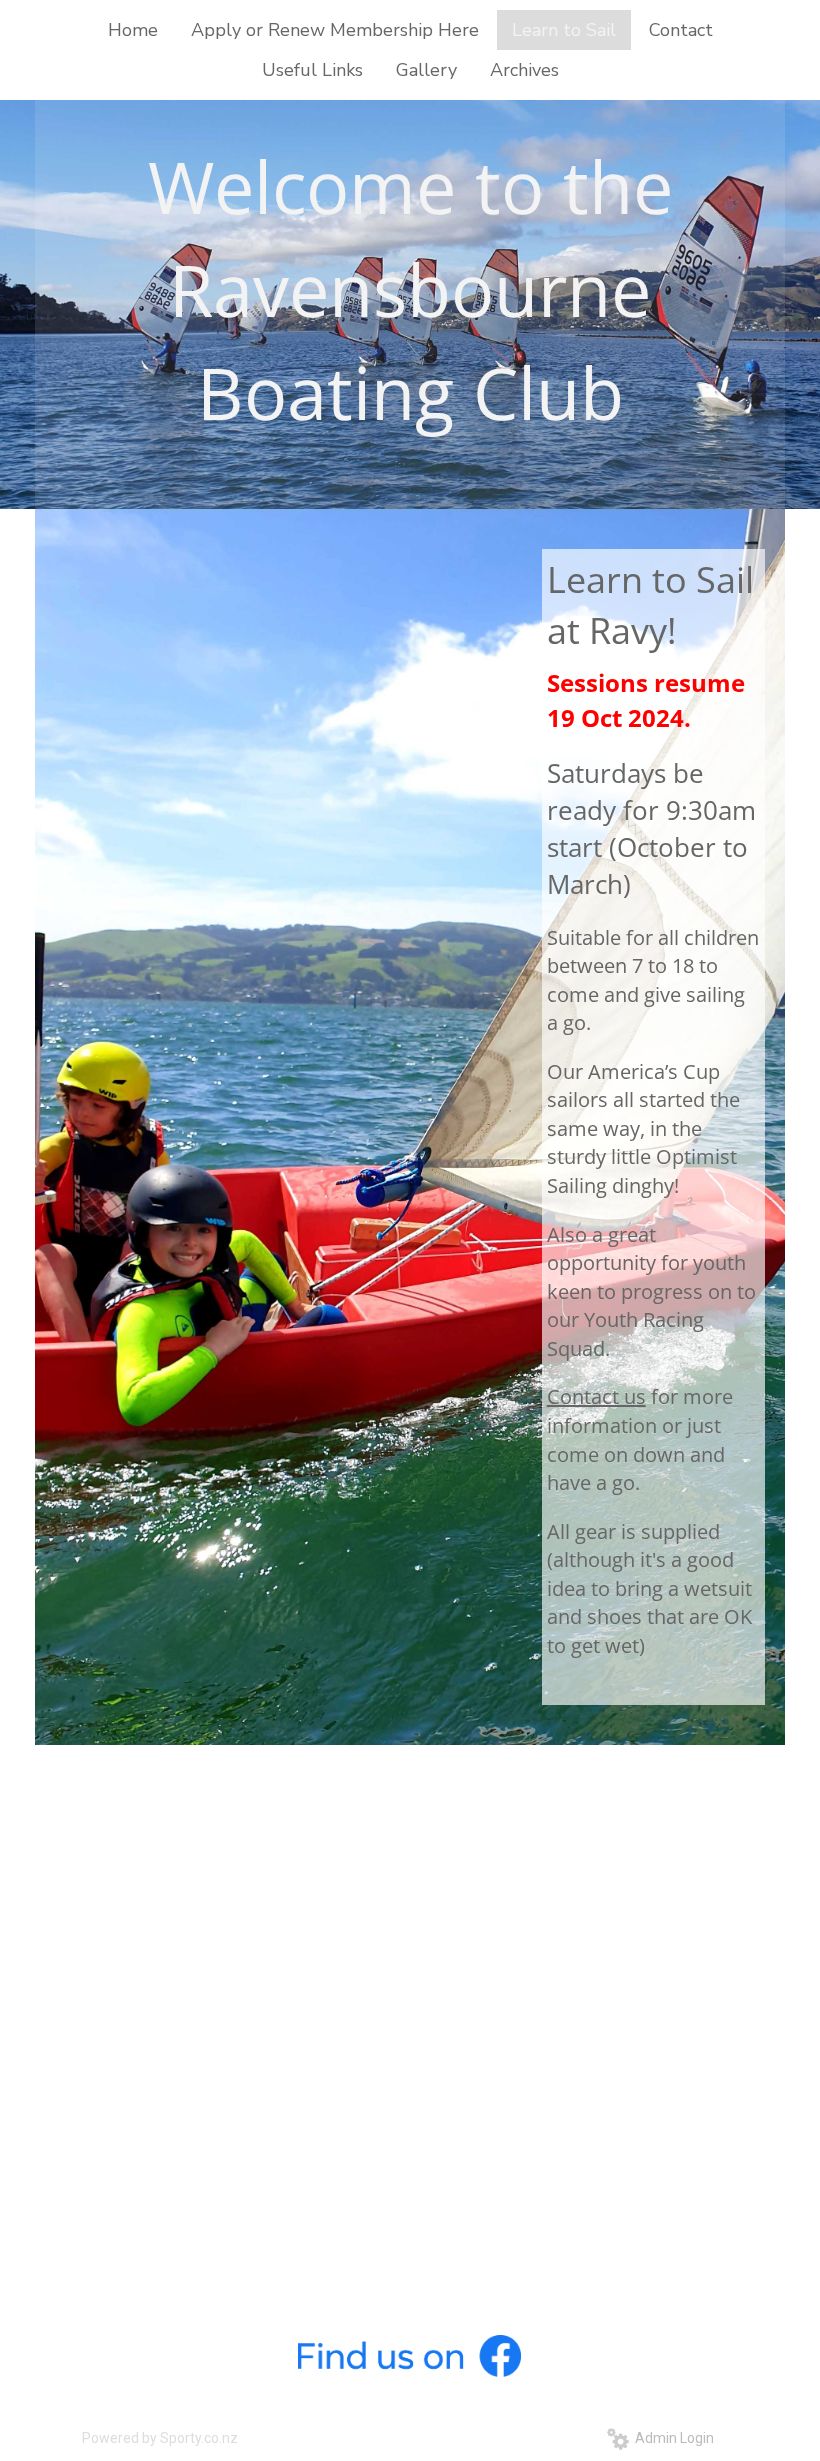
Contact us (596, 1396)
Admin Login (671, 2438)
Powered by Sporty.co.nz (160, 2438)
